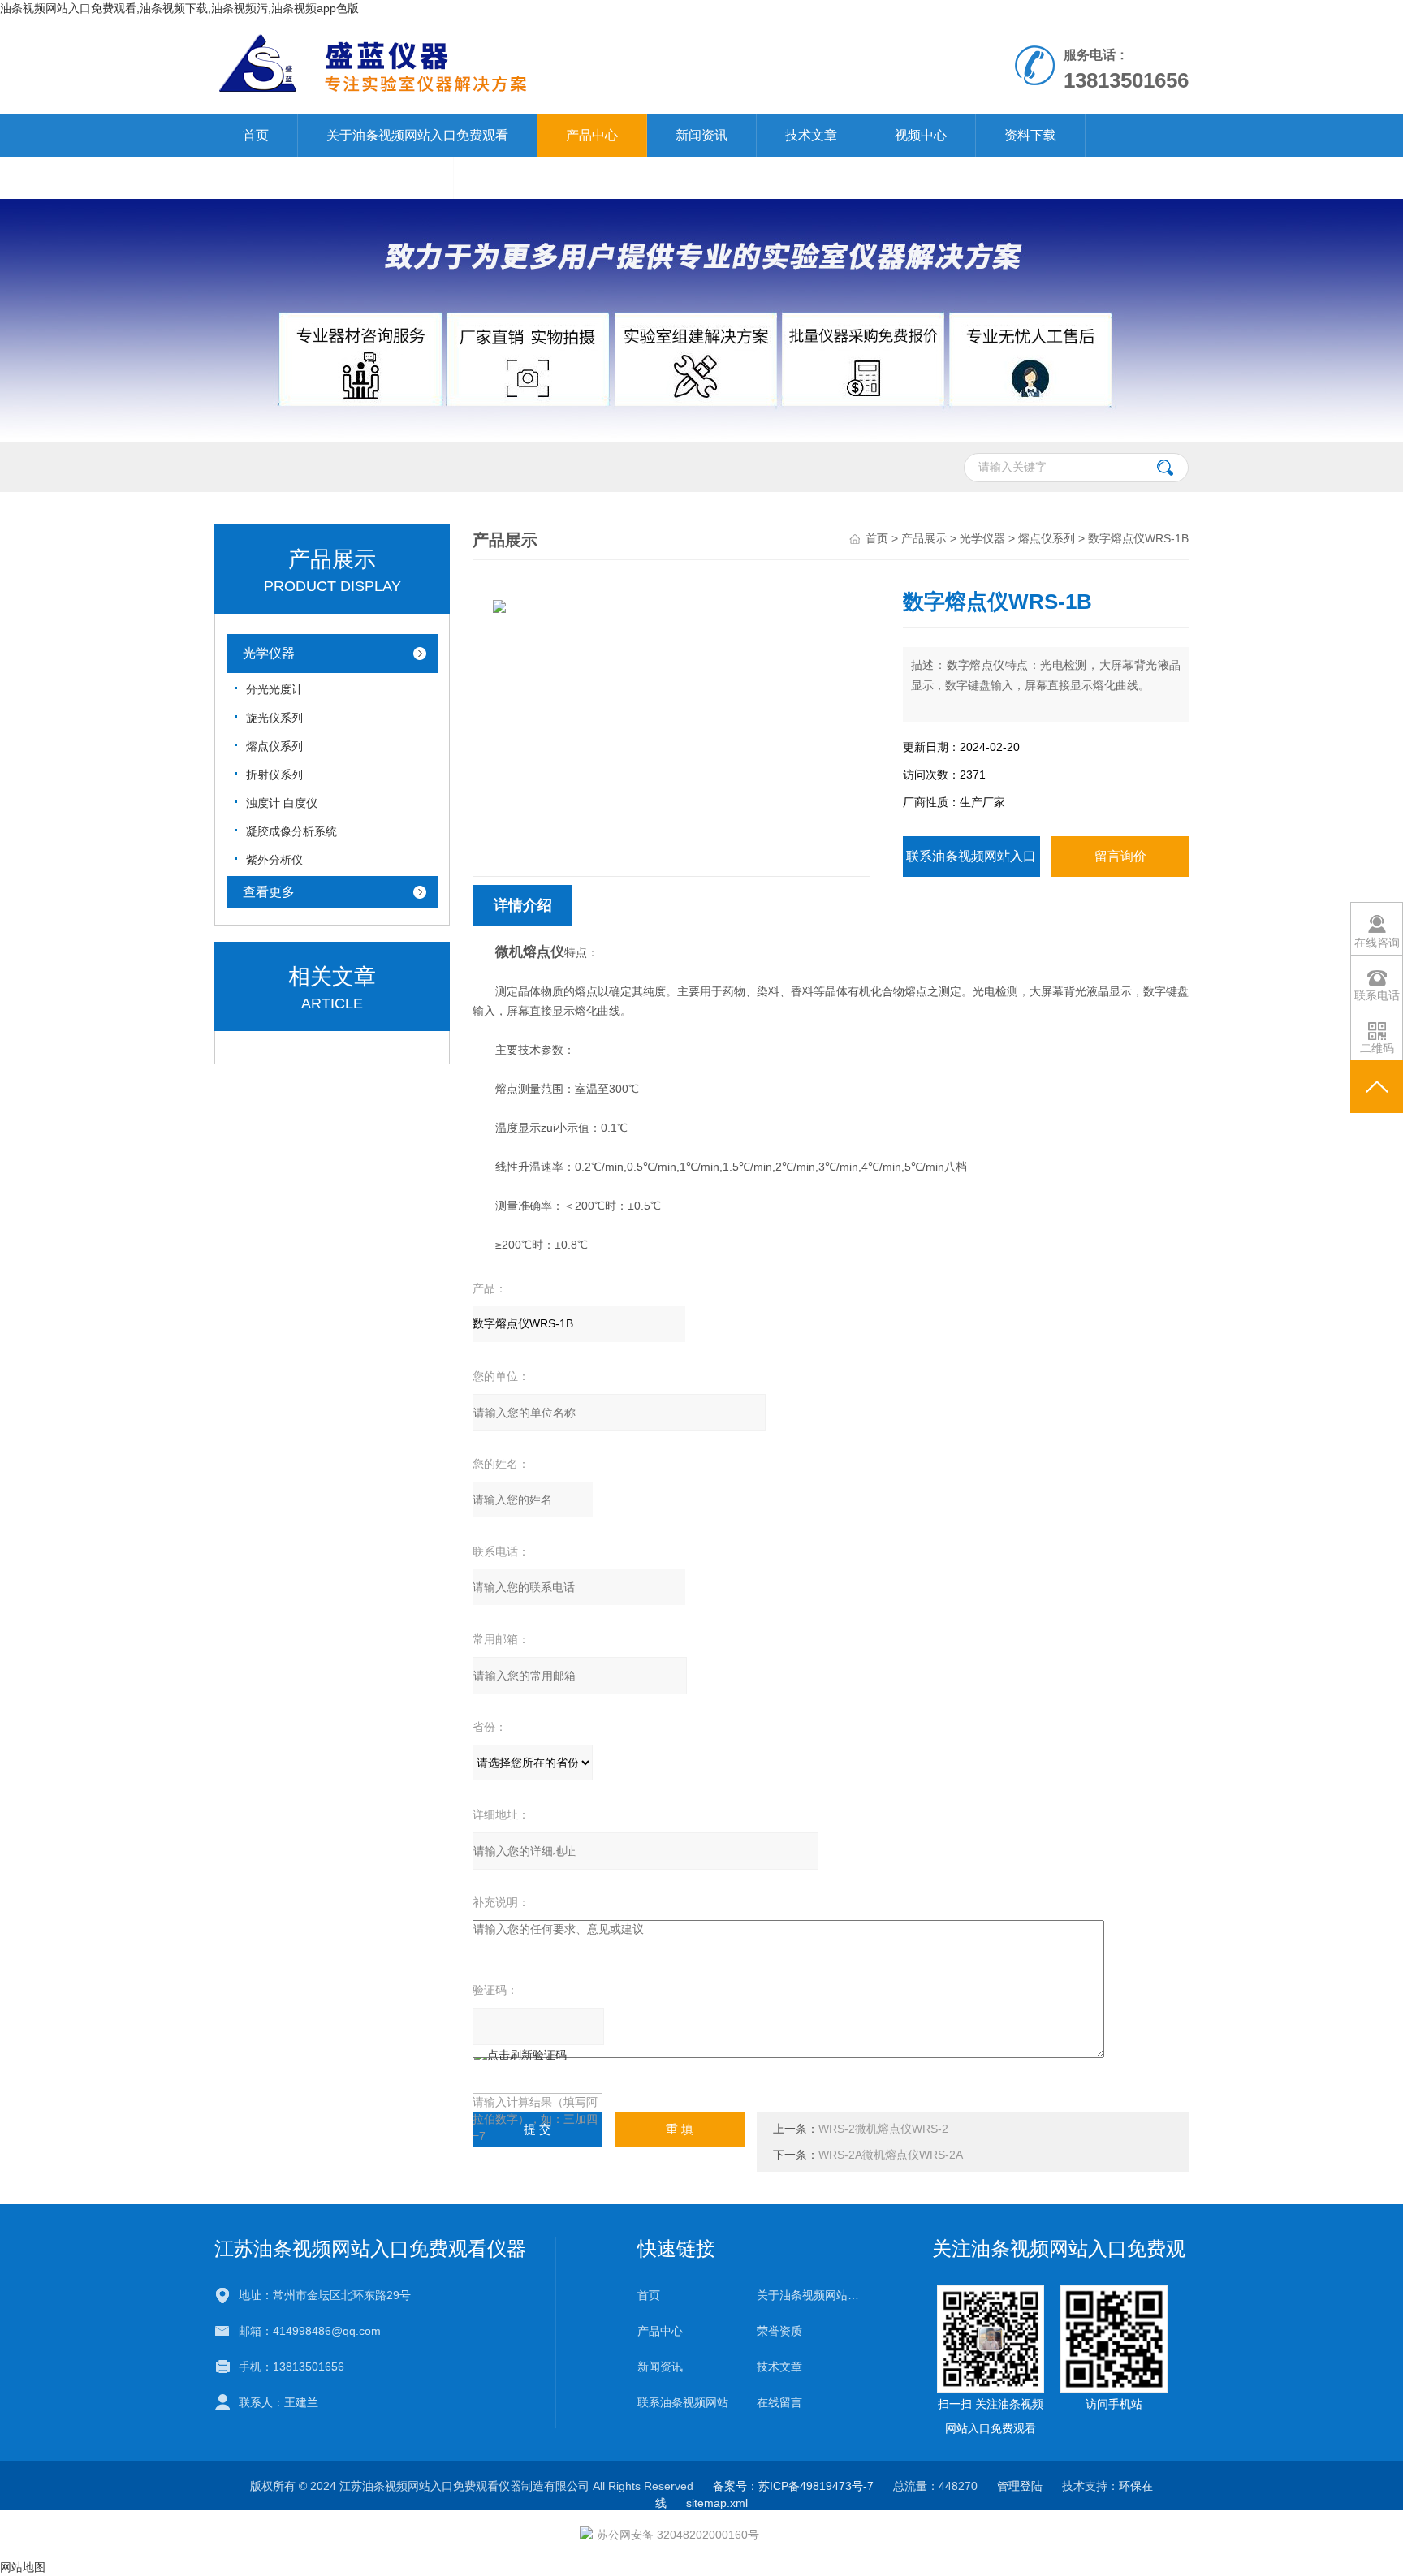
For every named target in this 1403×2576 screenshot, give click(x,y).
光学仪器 (269, 653)
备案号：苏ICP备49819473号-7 (793, 2486)
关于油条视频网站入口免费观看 (417, 135)
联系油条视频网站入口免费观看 (334, 177)
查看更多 (269, 892)
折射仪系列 (274, 775)
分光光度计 (274, 689)
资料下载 (1030, 135)
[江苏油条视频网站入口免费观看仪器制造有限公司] (514, 33)
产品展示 (924, 538)
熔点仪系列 (274, 746)
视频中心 (921, 135)
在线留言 (508, 177)
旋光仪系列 (274, 718)
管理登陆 (1020, 2486)
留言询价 (1120, 856)
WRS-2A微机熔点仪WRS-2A (891, 2155)
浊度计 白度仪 (282, 803)
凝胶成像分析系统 (291, 831)
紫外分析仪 (274, 860)
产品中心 (592, 135)
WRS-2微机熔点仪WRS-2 (883, 2129)
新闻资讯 (701, 135)
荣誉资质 (779, 2331)
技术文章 (811, 135)
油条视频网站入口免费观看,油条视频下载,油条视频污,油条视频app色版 (179, 8)
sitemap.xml (717, 2503)
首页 (256, 135)
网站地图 (23, 2567)
